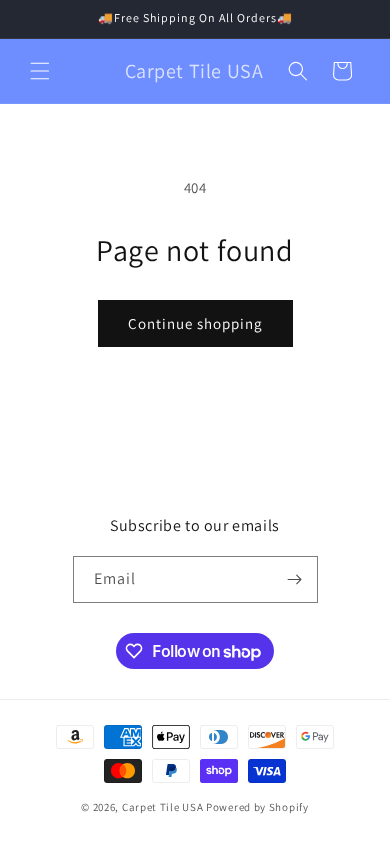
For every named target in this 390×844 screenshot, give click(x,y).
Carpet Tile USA (163, 807)
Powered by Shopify (257, 807)
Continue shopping (195, 323)
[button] (40, 71)
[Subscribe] (295, 579)
